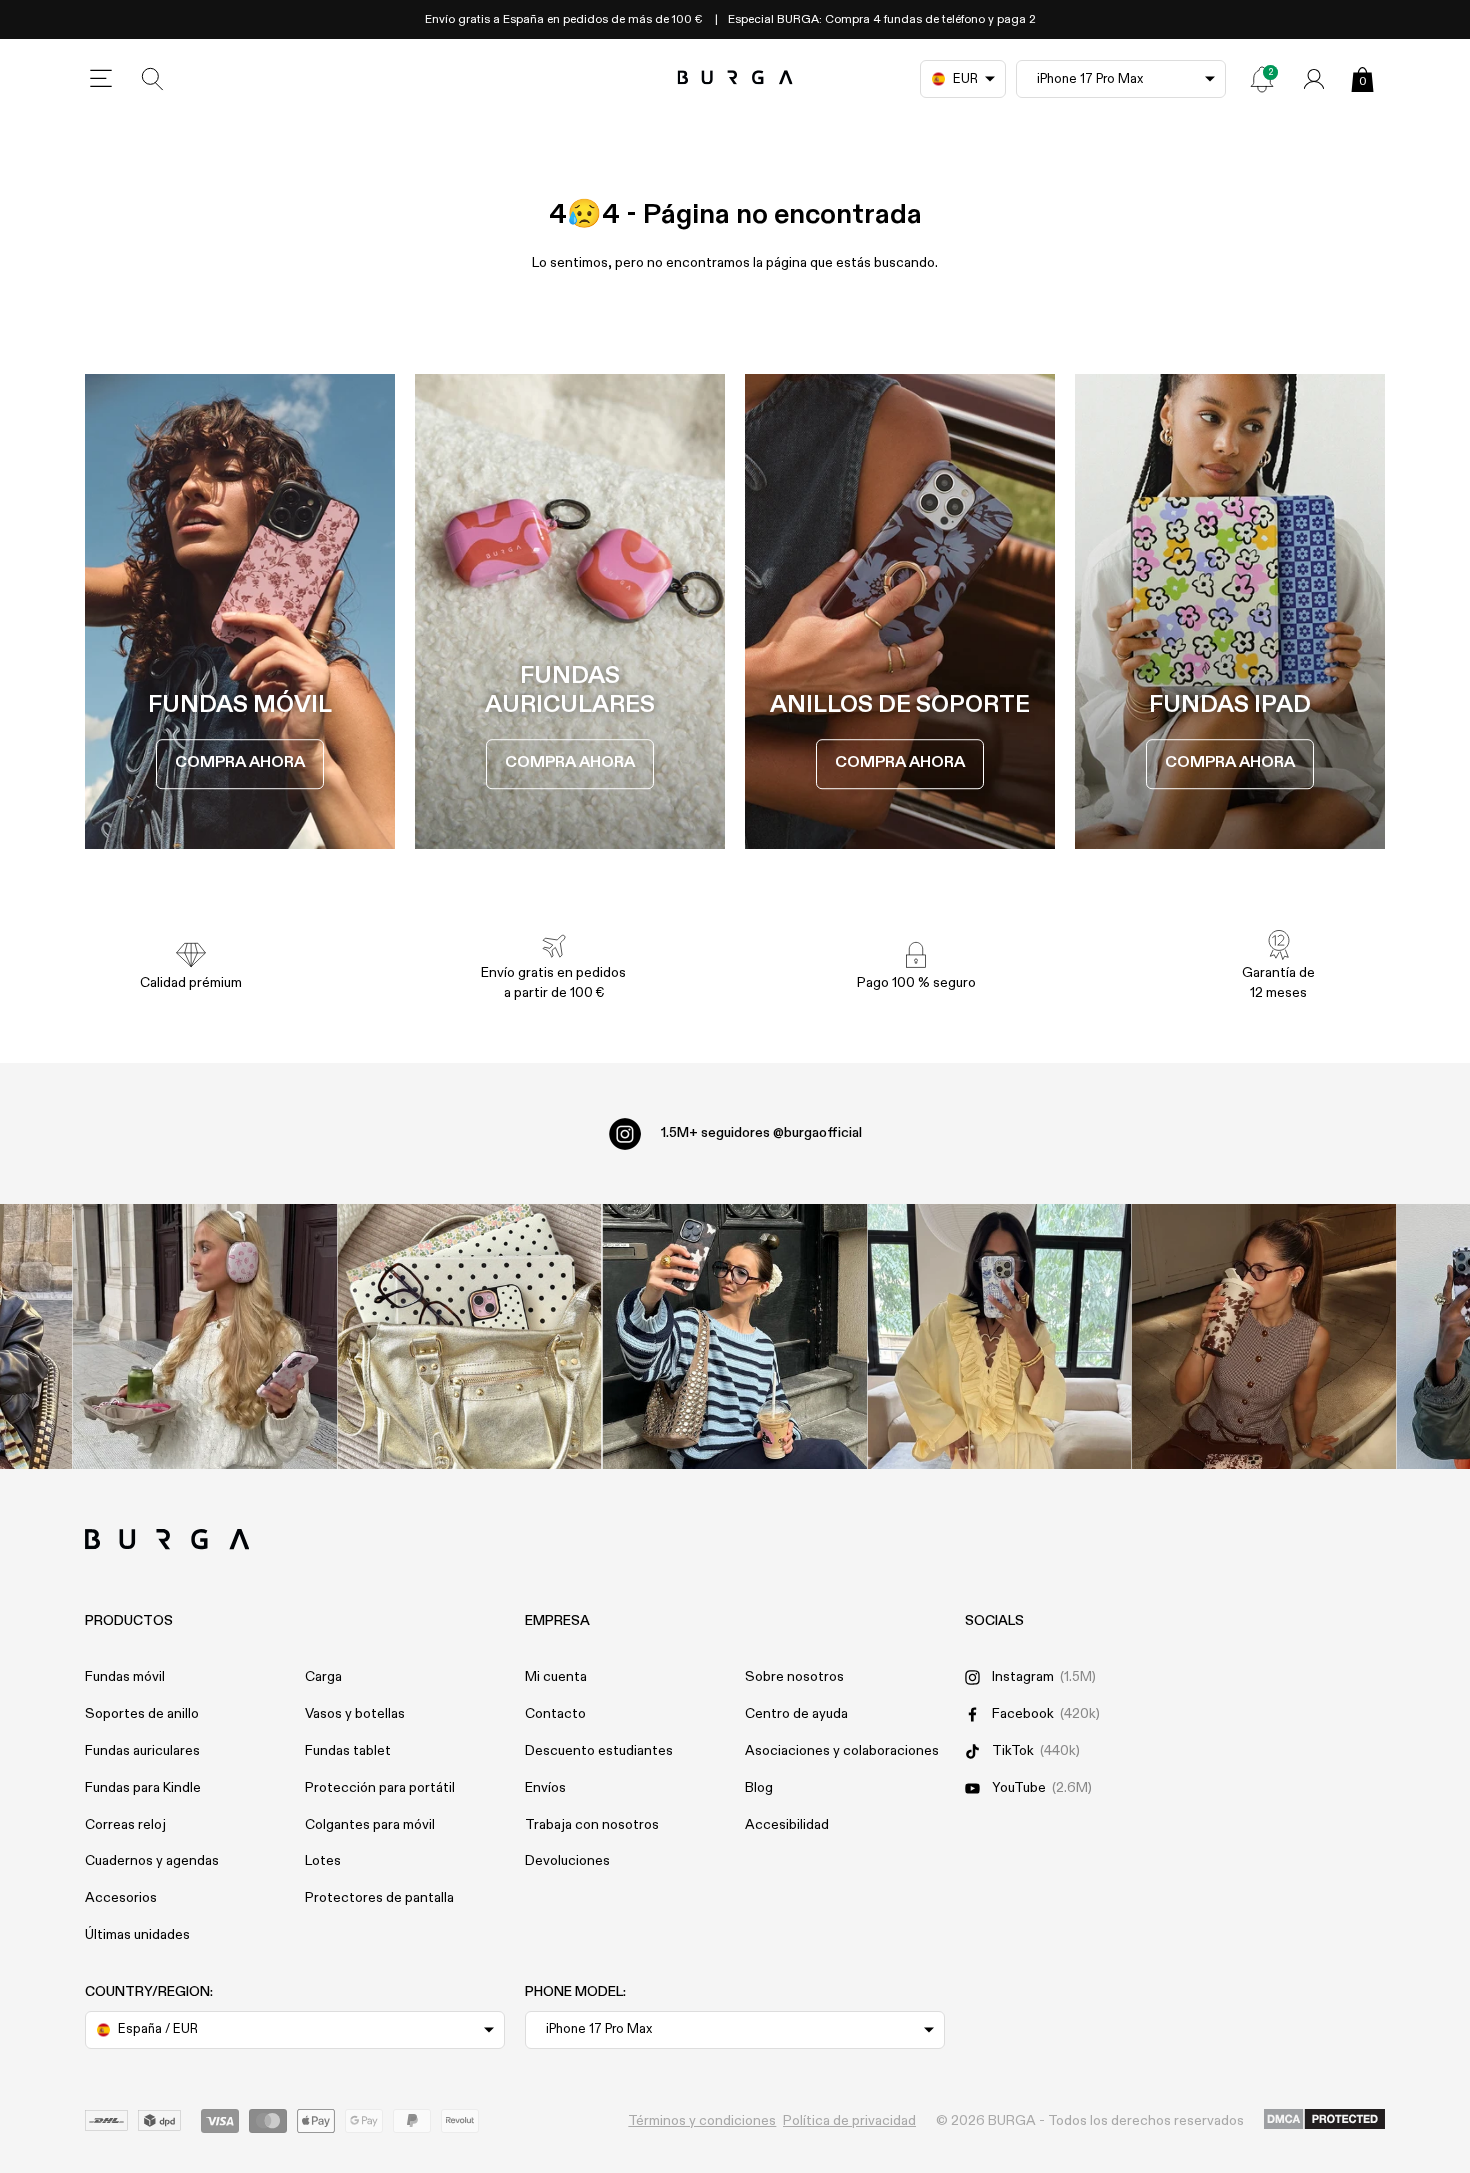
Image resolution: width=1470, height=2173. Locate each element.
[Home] (735, 78)
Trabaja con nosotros (592, 1825)
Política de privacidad (849, 2121)
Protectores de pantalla (379, 1898)
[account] (1314, 79)
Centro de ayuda (796, 1714)
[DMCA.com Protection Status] (1324, 2120)
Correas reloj (125, 1825)
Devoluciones (567, 1861)
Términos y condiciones (702, 2121)
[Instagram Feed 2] (999, 1336)
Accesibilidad (787, 1825)
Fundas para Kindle (143, 1788)
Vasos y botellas (355, 1714)
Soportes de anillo (142, 1714)
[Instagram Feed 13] (205, 1336)
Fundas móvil (125, 1677)
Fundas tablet (348, 1751)
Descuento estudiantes (599, 1751)
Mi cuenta (556, 1677)
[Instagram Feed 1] (735, 1336)
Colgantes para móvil (370, 1825)
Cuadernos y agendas (152, 1861)
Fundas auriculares (142, 1751)
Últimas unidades (137, 1935)
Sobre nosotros (794, 1677)
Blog (759, 1788)
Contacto (555, 1714)
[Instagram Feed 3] (1264, 1336)
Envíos (545, 1788)
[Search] (153, 79)
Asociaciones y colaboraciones (842, 1751)
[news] (1262, 79)
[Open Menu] (101, 79)
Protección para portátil (380, 1788)
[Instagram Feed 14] (469, 1336)
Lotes (323, 1861)
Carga (323, 1677)
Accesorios (121, 1898)
